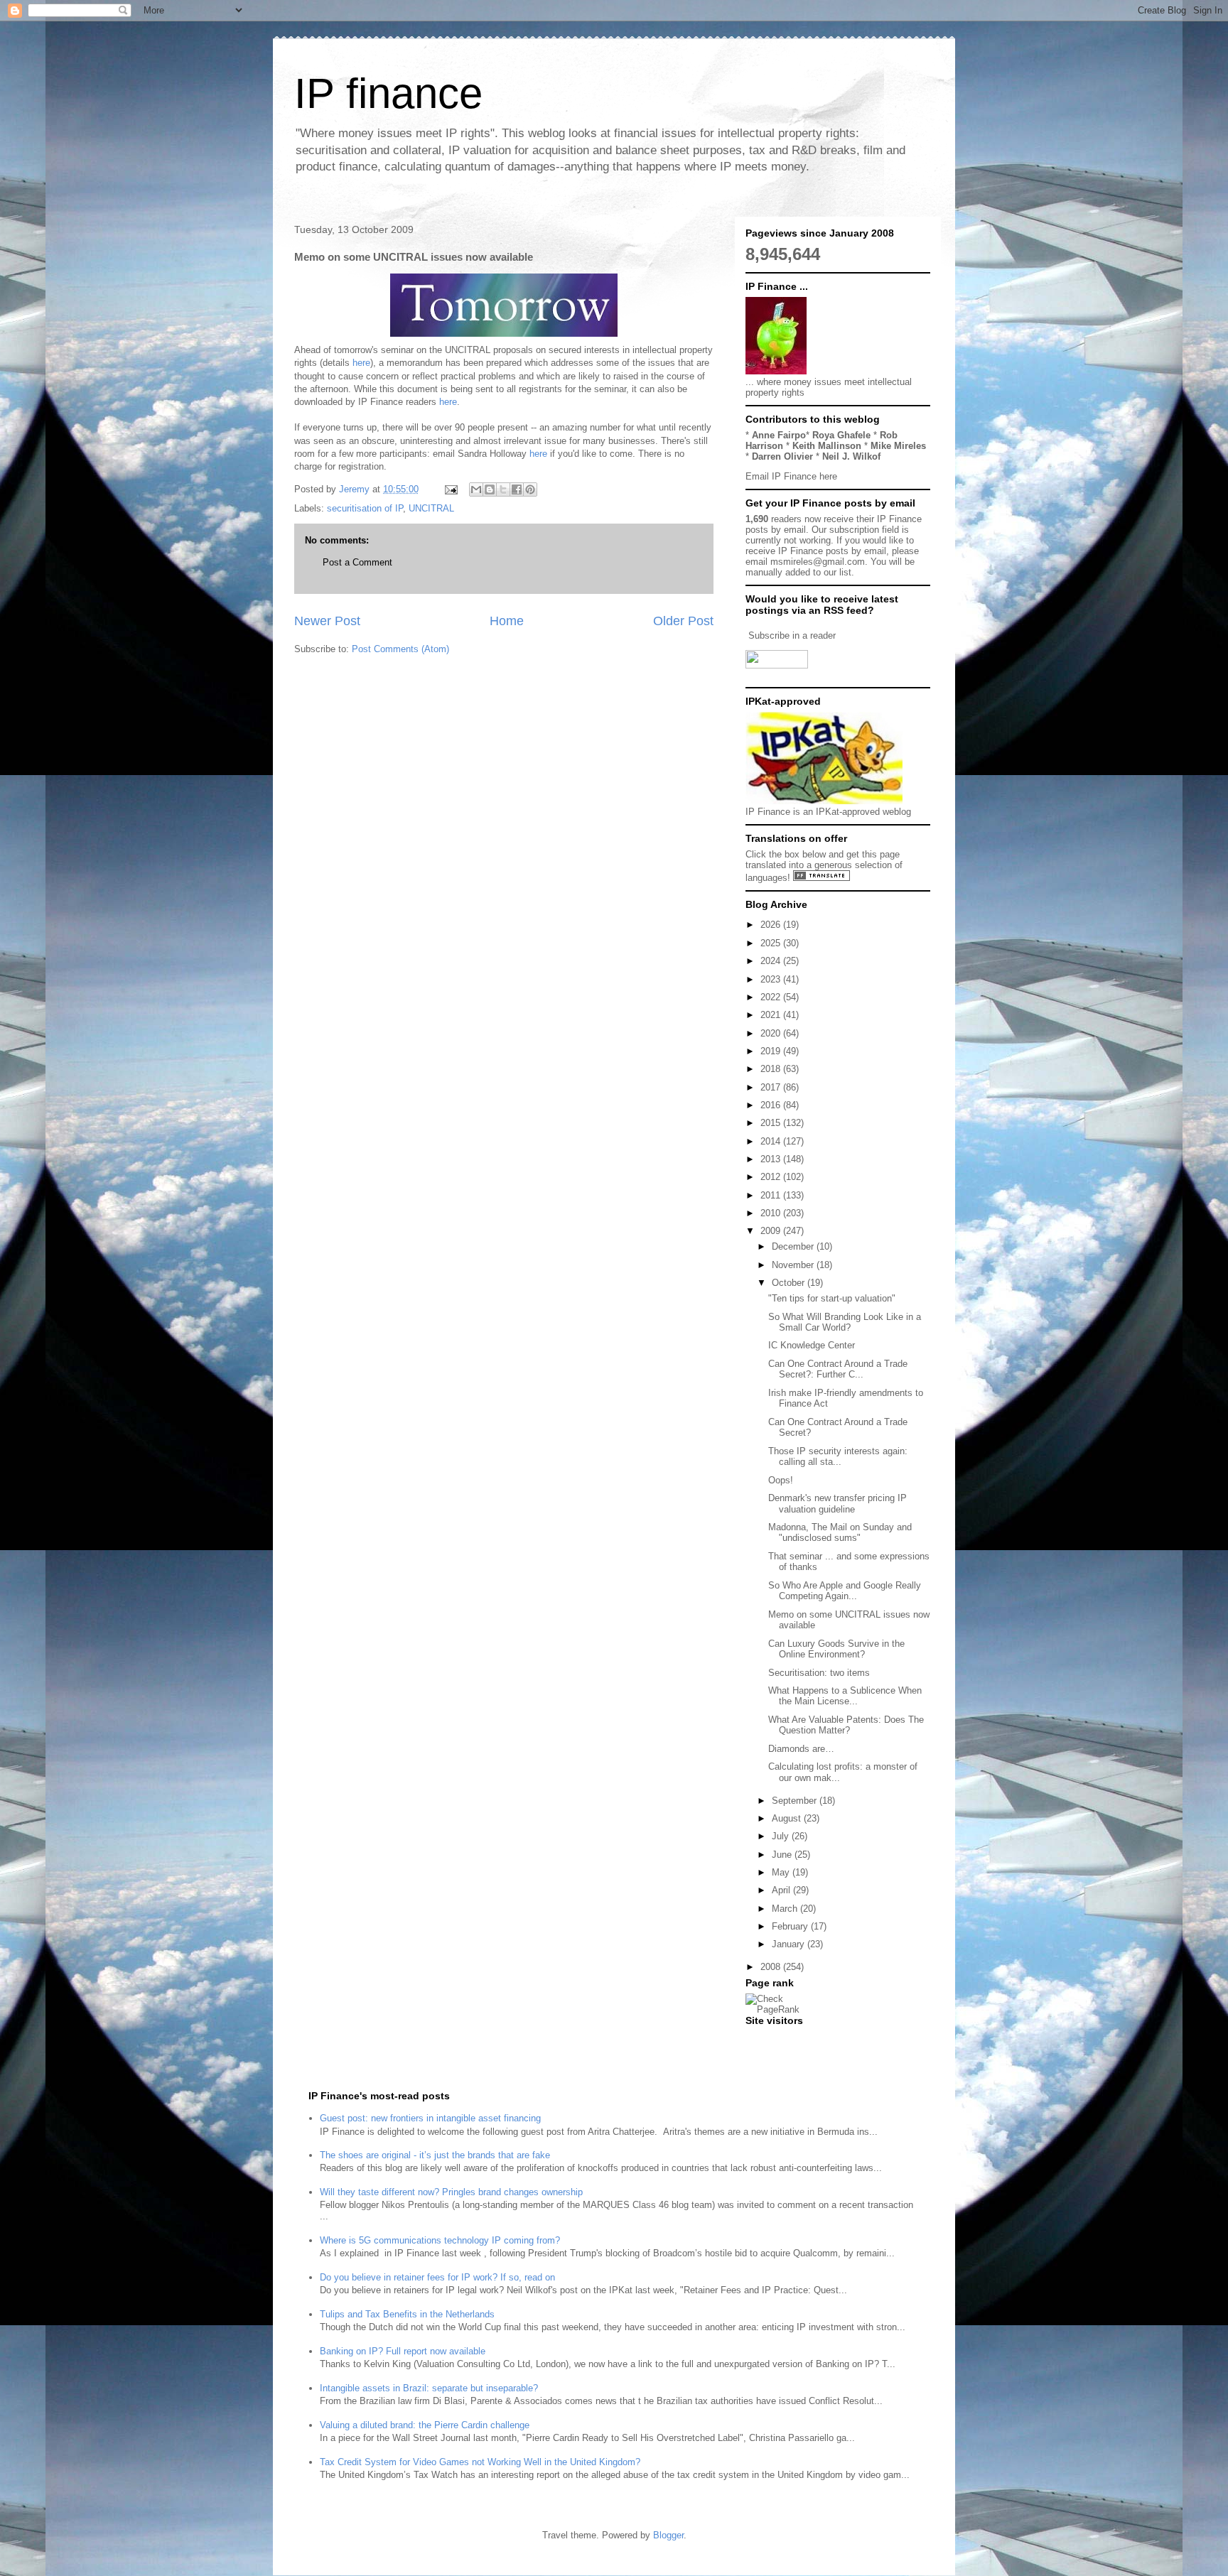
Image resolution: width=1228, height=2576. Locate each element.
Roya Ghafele (841, 435)
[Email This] (476, 489)
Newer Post (327, 621)
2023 (772, 979)
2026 (772, 925)
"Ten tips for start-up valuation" (832, 1298)
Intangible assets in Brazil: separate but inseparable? (429, 2388)
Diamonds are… (801, 1749)
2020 (772, 1033)
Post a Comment (357, 562)
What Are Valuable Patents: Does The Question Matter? (846, 1725)
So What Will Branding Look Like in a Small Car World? (845, 1322)
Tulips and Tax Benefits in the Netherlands (407, 2314)
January (790, 1944)
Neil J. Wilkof (851, 456)
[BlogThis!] (490, 489)
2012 (772, 1177)
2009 (772, 1231)
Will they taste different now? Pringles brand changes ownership (451, 2192)
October (790, 1283)
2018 (772, 1069)
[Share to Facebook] (517, 489)
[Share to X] (503, 489)
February (791, 1926)
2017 (772, 1087)
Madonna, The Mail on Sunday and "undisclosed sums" (840, 1533)
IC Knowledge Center (812, 1345)
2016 (772, 1105)
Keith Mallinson (827, 446)
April (782, 1890)
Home (507, 621)
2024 (772, 961)
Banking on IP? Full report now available (403, 2351)
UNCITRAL (431, 508)
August (788, 1818)
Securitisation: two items (819, 1673)
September (796, 1801)
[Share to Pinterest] (530, 489)
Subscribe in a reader (792, 635)
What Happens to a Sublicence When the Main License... (845, 1696)
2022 (772, 997)
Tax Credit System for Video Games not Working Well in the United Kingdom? (480, 2462)
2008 (772, 1967)
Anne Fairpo (779, 435)
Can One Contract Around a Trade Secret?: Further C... (838, 1369)
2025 (772, 943)
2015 (772, 1123)
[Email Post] (450, 489)
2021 (772, 1015)
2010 (772, 1213)
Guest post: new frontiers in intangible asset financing (430, 2118)
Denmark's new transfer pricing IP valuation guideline (837, 1504)
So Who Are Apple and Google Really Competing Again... (845, 1591)
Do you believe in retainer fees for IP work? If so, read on (437, 2277)
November (794, 1265)
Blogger (668, 2535)
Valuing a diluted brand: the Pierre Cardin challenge (425, 2425)
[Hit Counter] (770, 2039)
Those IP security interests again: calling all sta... (838, 1457)
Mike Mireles (898, 446)
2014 (772, 1141)
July (782, 1836)
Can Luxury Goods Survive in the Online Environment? (836, 1649)
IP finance (388, 93)
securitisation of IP (365, 508)
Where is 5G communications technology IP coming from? (440, 2240)
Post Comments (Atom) (400, 649)
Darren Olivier (782, 456)
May (782, 1872)
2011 (772, 1195)
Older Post (683, 621)
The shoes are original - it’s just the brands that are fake (435, 2155)
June (783, 1855)
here (361, 363)
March (786, 1909)
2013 (772, 1159)
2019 (772, 1051)
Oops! (781, 1480)
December (794, 1246)
